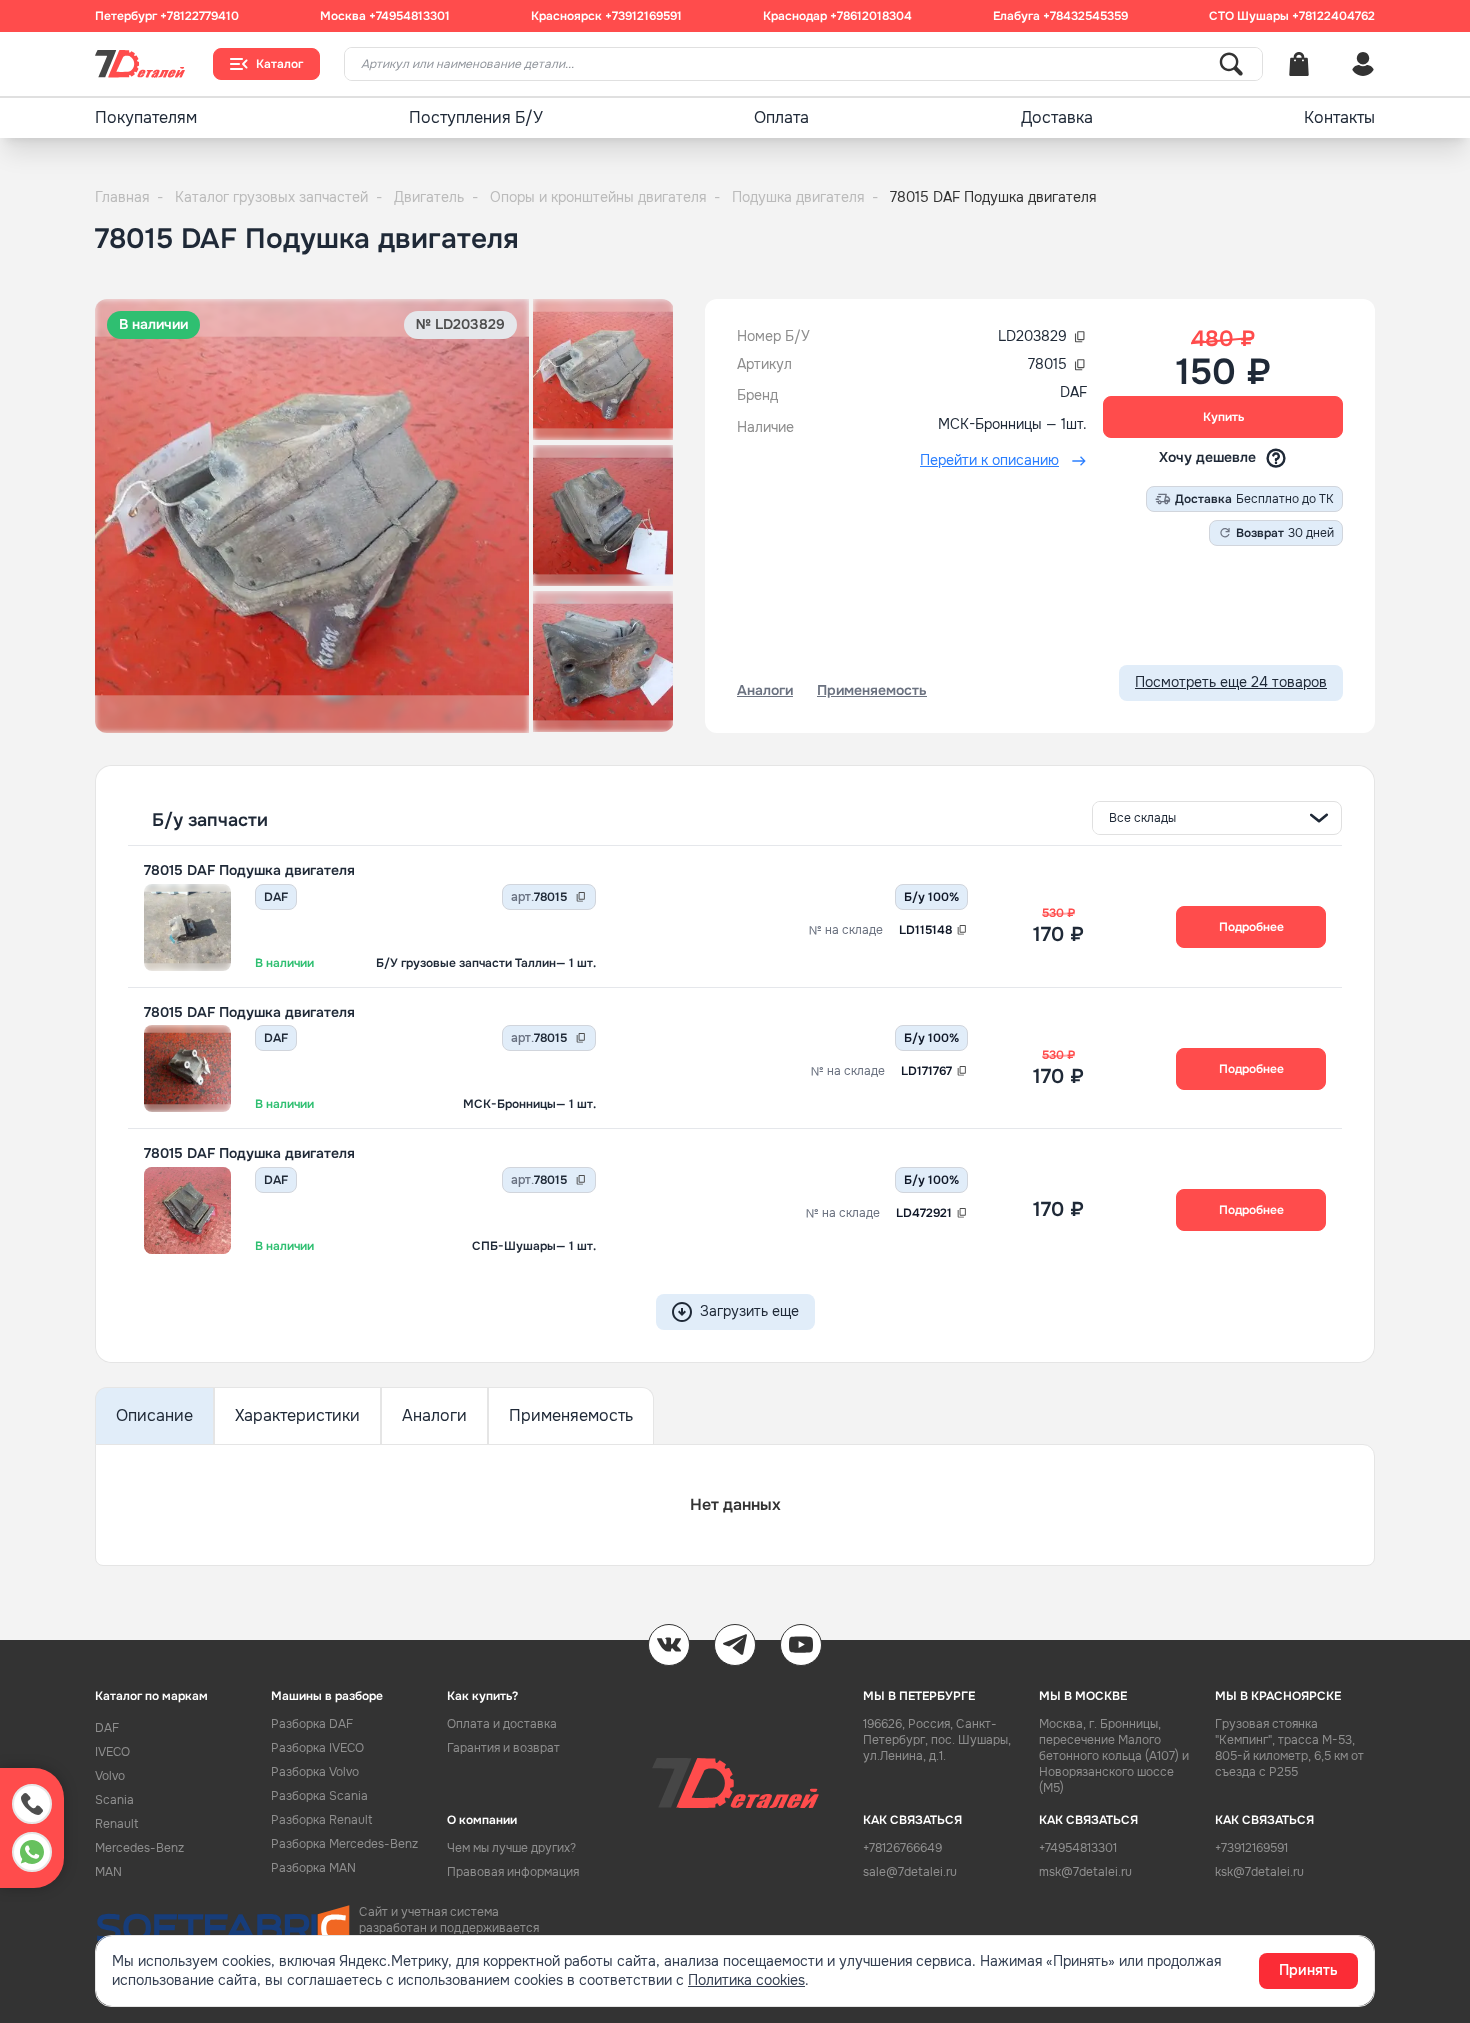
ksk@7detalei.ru (1259, 1872)
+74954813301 (409, 16)
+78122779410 (199, 16)
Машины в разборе (327, 1696)
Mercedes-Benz (139, 1848)
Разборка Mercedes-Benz (344, 1844)
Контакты (1339, 117)
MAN (108, 1872)
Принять (1308, 1970)
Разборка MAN (313, 1868)
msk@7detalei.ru (1085, 1872)
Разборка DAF (312, 1724)
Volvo (110, 1776)
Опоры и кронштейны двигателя (605, 197)
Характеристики (297, 1415)
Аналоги (434, 1415)
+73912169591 (643, 16)
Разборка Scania (319, 1796)
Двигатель (436, 197)
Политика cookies (746, 1980)
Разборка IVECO (317, 1748)
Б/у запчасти (210, 820)
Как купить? (482, 1696)
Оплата (781, 117)
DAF (107, 1728)
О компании (482, 1820)
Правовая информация (513, 1872)
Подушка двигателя (805, 197)
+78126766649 (902, 1848)
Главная (129, 197)
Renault (116, 1824)
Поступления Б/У (476, 117)
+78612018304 (871, 16)
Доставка (1057, 117)
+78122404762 (1333, 16)
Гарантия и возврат (503, 1748)
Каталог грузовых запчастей (278, 197)
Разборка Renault (321, 1820)
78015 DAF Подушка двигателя (249, 870)
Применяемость (571, 1415)
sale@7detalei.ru (910, 1872)
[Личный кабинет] (1363, 64)
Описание (154, 1415)
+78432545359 (1085, 16)
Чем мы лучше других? (511, 1848)
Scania (114, 1800)
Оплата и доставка (502, 1724)
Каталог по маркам (151, 1696)
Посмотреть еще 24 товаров (1231, 682)
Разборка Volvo (315, 1772)
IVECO (112, 1752)
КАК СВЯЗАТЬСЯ (912, 1820)
